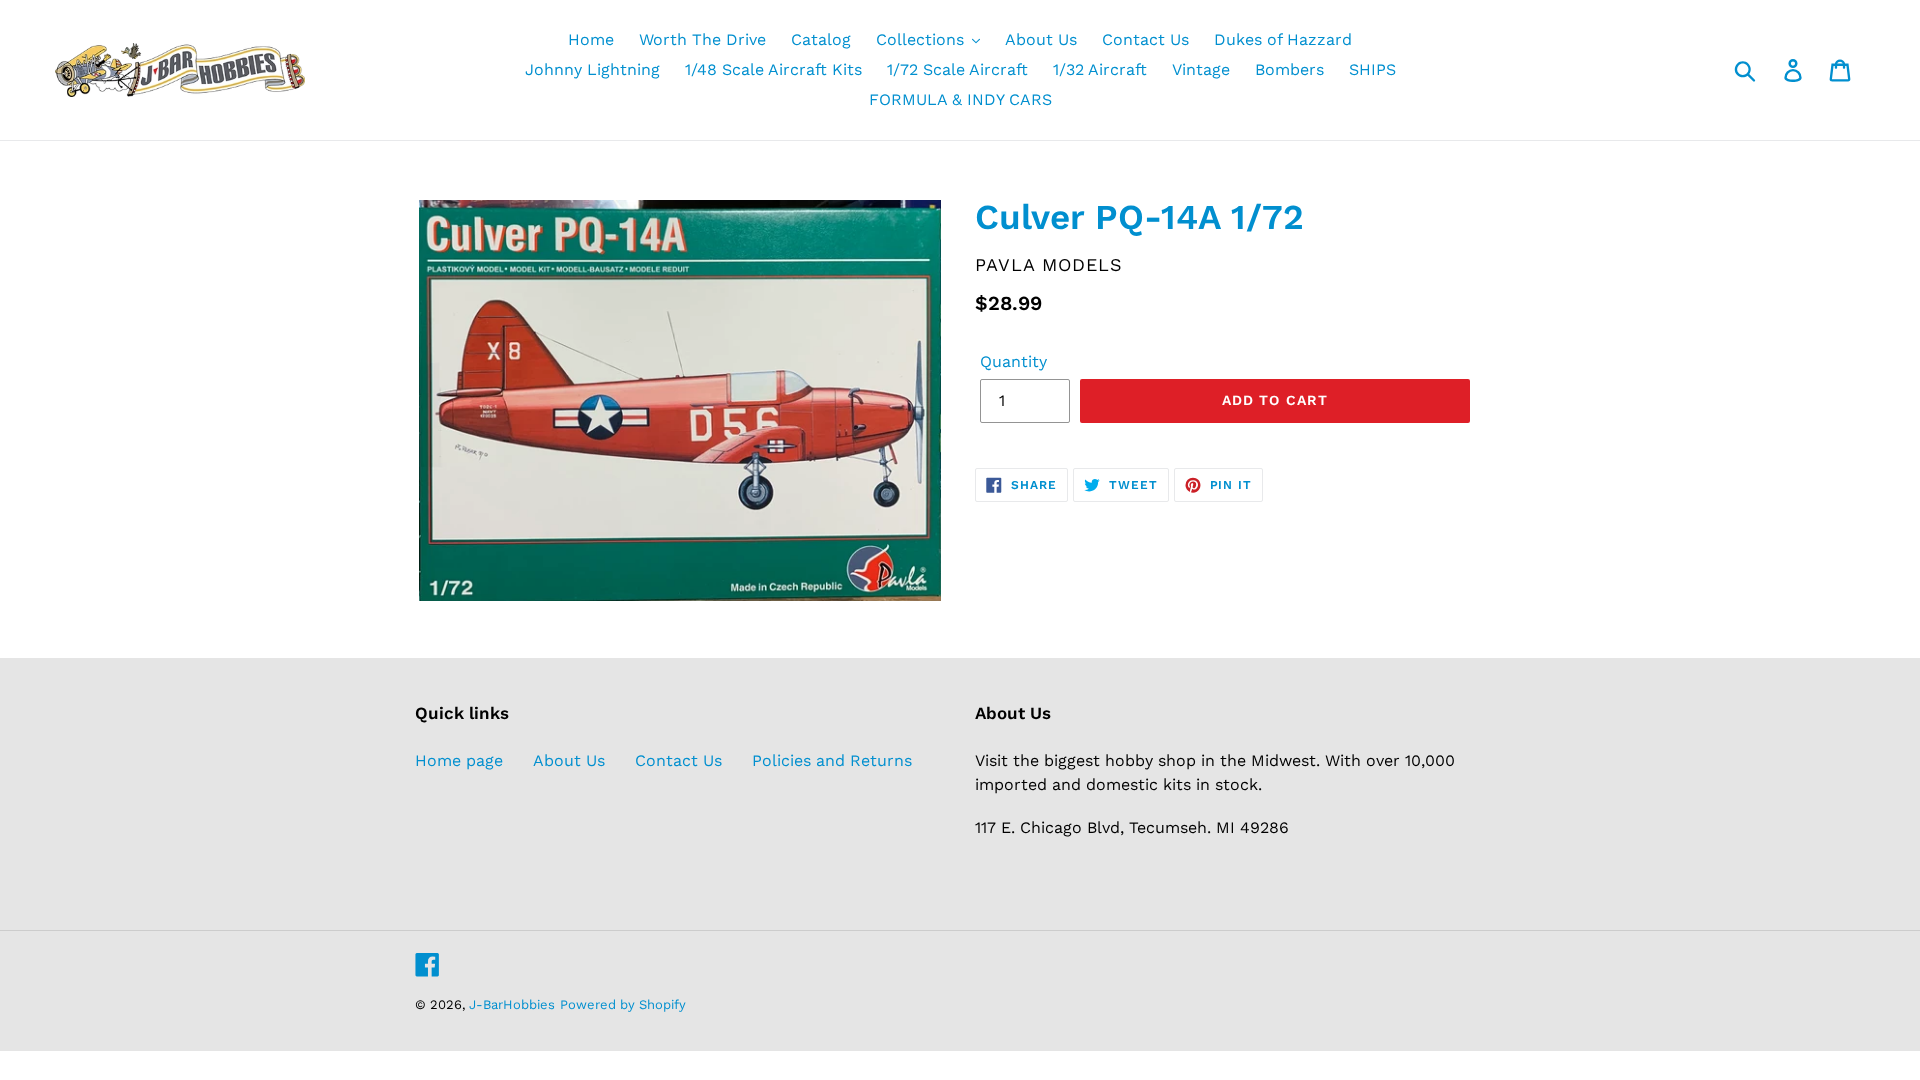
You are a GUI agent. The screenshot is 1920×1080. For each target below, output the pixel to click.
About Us (569, 760)
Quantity (1013, 361)
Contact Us (678, 760)
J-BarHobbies (512, 1004)
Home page (459, 760)
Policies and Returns (832, 760)
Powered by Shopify (623, 1004)
